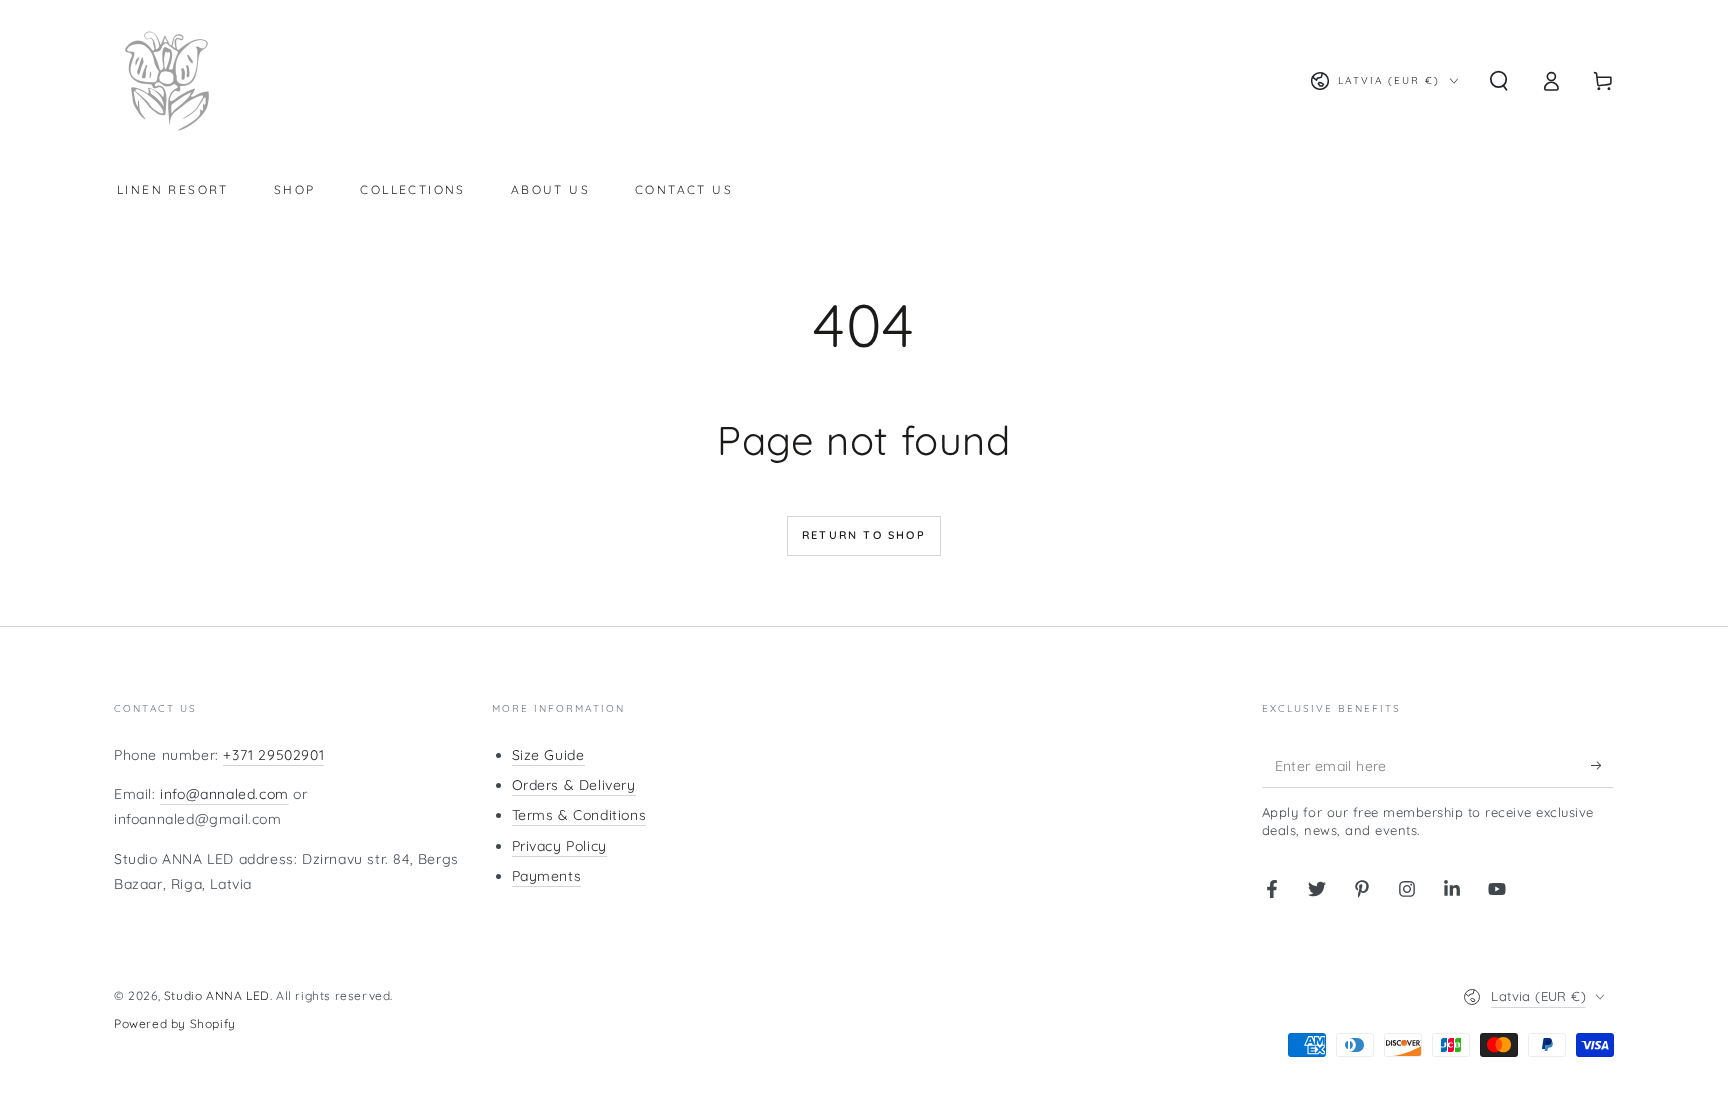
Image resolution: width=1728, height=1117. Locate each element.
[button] (1499, 81)
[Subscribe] (1602, 765)
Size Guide (548, 755)
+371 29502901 (273, 755)
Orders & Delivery (574, 785)
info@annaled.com (224, 794)
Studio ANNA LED (217, 995)
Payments (547, 876)
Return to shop (864, 535)
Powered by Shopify (175, 1023)
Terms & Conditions (579, 815)
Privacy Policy (559, 846)
